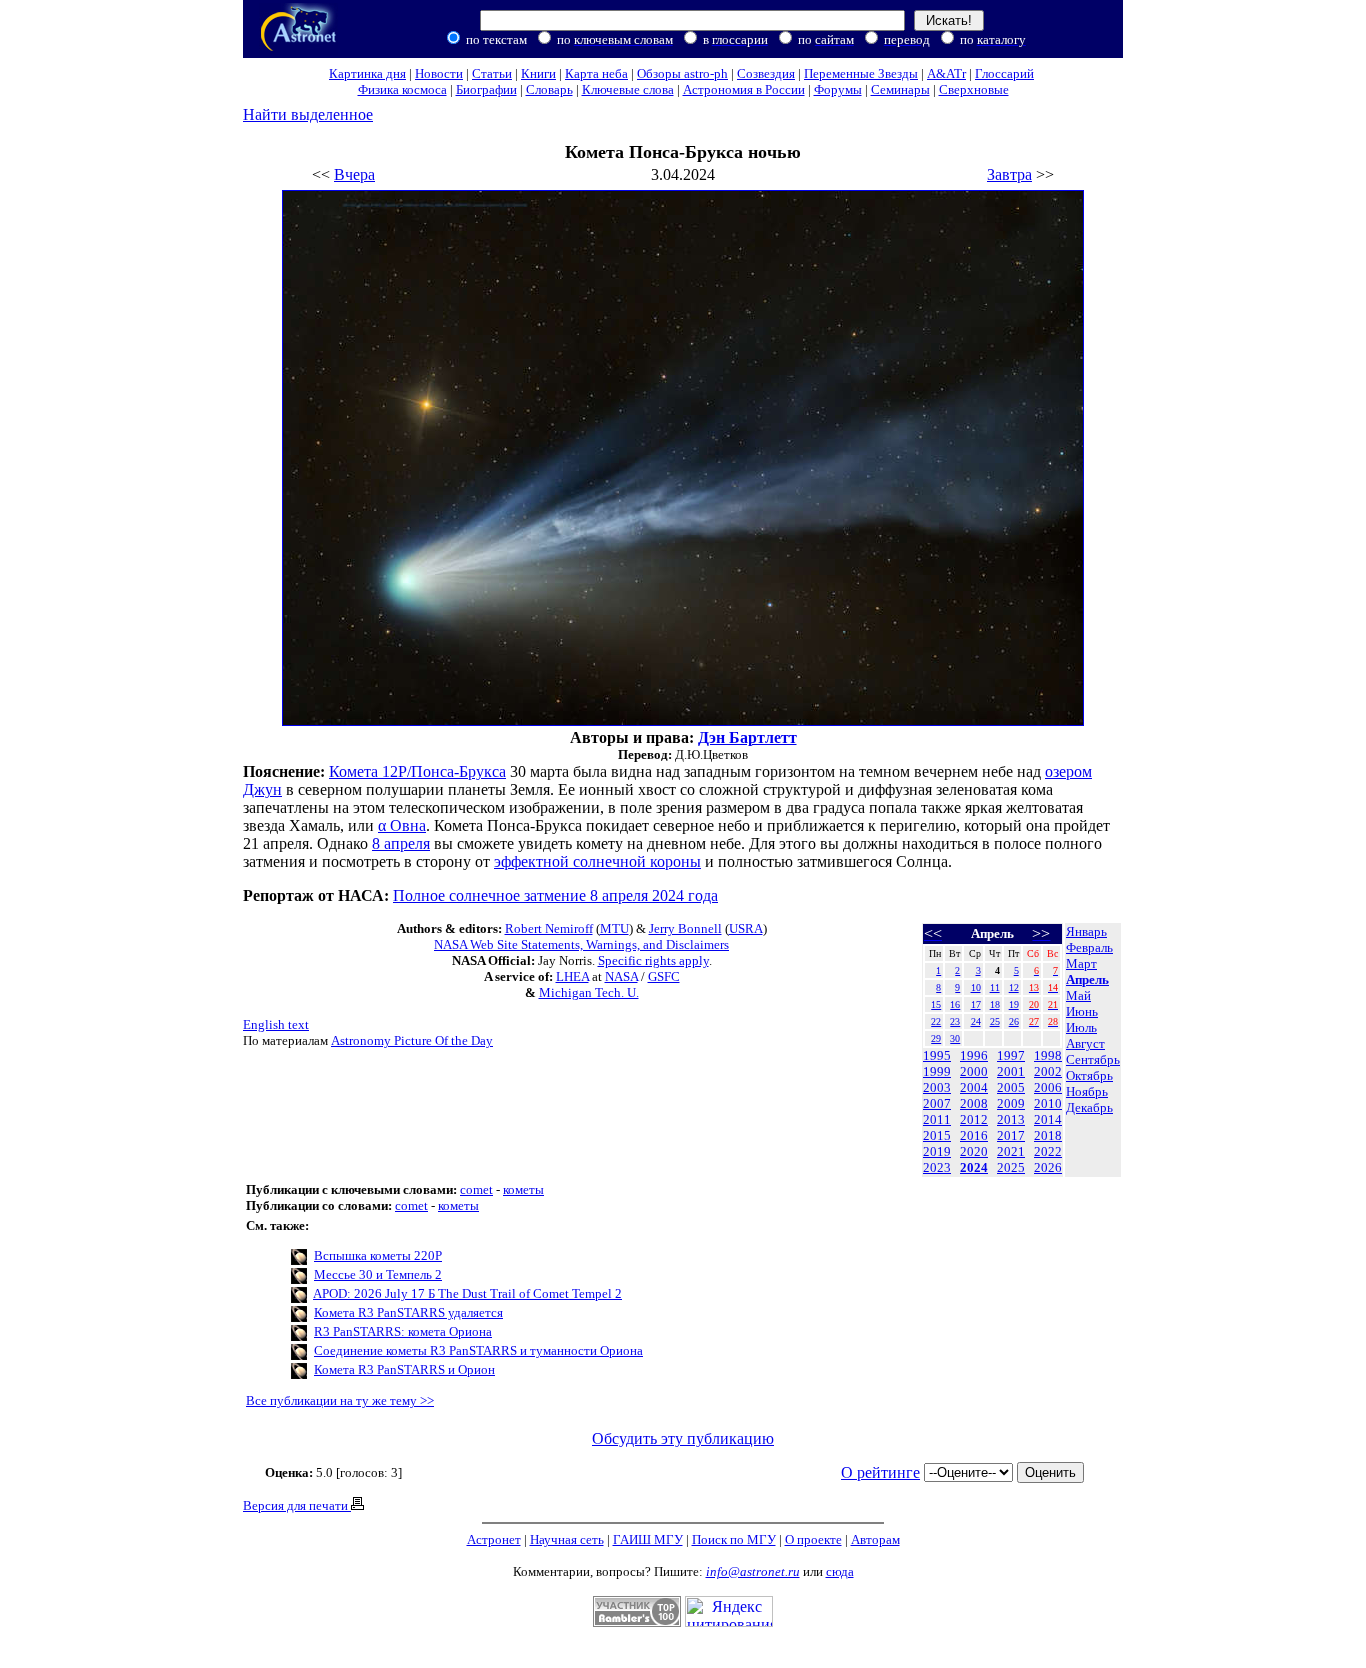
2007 (937, 1103)
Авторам (875, 1539)
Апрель (1087, 979)
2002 (1048, 1071)
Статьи (492, 73)
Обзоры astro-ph (682, 73)
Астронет (494, 1539)
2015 (937, 1135)
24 (976, 1021)
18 (995, 1004)
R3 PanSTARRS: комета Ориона (403, 1331)
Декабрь (1089, 1107)
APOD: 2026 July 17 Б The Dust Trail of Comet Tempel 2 (467, 1293)
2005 (1011, 1087)
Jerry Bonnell (685, 928)
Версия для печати (297, 1505)
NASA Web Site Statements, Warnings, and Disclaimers (581, 944)
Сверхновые (974, 89)
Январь (1086, 931)
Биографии (486, 89)
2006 (1048, 1087)
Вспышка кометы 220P (378, 1255)
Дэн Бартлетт (747, 737)
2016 (974, 1135)
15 (936, 1004)
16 (955, 1004)
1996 (974, 1055)
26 (1014, 1021)
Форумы (838, 89)
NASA (621, 976)
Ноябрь (1087, 1091)
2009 (1011, 1103)
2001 (1011, 1071)
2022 (1048, 1151)
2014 (1048, 1119)
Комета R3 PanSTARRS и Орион (404, 1369)
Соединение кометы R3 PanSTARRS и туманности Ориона (478, 1350)
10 (976, 987)
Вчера (354, 174)
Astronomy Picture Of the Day (412, 1040)
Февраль (1089, 947)
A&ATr (946, 73)
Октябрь (1089, 1075)
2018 (1048, 1135)
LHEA (572, 976)
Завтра (1009, 174)
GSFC (664, 976)
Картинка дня (367, 73)
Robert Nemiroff (549, 928)
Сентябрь (1093, 1059)
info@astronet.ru (753, 1571)
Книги (538, 73)
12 (1014, 987)
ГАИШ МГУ (648, 1539)
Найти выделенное (308, 114)
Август (1085, 1043)
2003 (937, 1087)
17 (976, 1004)
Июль (1081, 1027)
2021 (1011, 1151)
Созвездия (766, 73)
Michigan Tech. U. (589, 992)
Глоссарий (1004, 73)
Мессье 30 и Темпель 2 (378, 1274)
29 (936, 1038)
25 (995, 1021)
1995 (937, 1055)
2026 (1048, 1167)
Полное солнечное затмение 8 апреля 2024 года (555, 895)
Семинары (900, 89)
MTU (614, 928)
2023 (937, 1167)
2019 (937, 1151)
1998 (1048, 1055)
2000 (974, 1071)
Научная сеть (567, 1539)
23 (955, 1021)
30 (955, 1038)
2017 (1011, 1135)
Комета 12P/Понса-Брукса (417, 771)
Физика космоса (402, 89)
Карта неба (596, 73)
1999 (937, 1071)
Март (1081, 963)
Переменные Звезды (861, 73)
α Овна (402, 825)
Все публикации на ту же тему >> (340, 1400)
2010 (1048, 1103)
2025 (1011, 1167)
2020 (974, 1151)
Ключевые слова (628, 89)
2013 (1011, 1119)
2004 (974, 1087)
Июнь (1082, 1011)
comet (476, 1189)
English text (276, 1024)
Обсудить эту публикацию (683, 1438)
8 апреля (401, 843)
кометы (523, 1189)
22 (936, 1021)
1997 (1011, 1055)
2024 (974, 1167)
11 (995, 987)
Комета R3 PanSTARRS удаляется (408, 1312)
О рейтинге (880, 1472)
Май (1078, 995)
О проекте (813, 1539)
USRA (746, 928)
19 (1014, 1004)
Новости (439, 73)
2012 (974, 1119)
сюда (840, 1571)
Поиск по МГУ (734, 1539)
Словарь (549, 89)
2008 (974, 1103)
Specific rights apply (653, 960)
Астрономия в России (744, 89)
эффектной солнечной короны (597, 861)
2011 (937, 1119)
